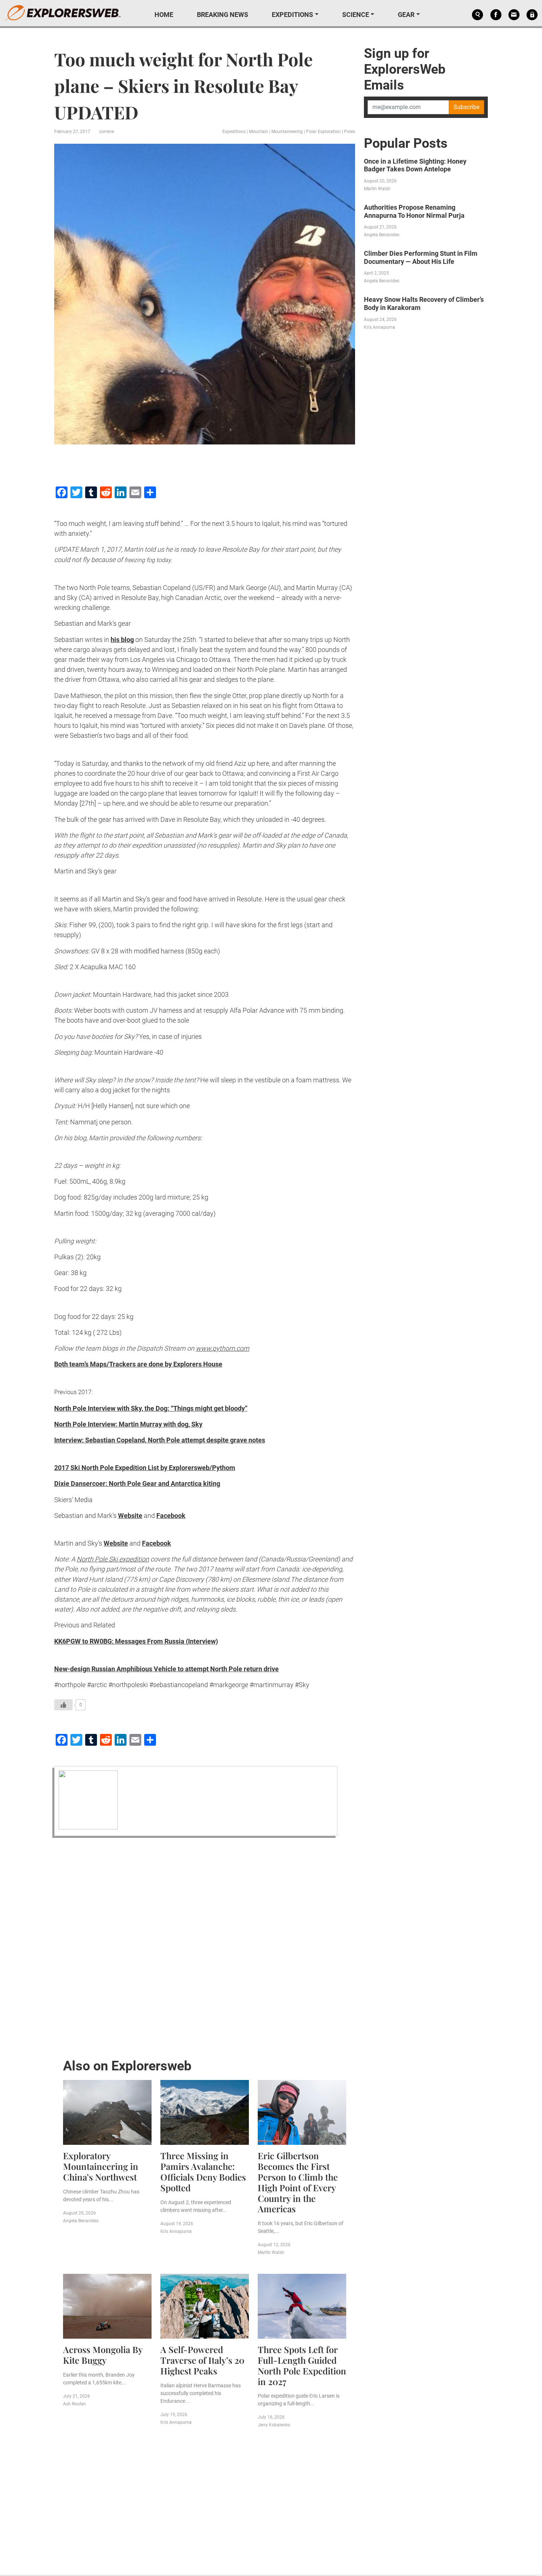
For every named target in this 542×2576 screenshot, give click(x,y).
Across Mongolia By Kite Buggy (103, 2355)
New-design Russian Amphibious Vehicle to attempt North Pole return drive (166, 1669)
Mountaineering (287, 132)
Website (130, 1516)
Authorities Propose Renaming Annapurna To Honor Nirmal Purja (414, 211)
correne (107, 132)
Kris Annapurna (176, 2231)
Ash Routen (74, 2404)
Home (164, 15)
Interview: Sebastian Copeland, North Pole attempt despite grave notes (160, 1440)
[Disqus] (205, 1946)
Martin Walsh (271, 2252)
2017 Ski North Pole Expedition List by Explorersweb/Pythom (145, 1468)
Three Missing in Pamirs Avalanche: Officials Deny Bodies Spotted (203, 2171)
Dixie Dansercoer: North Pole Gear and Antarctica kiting (137, 1484)
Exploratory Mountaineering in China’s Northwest (101, 2166)
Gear (406, 15)
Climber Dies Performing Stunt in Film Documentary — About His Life (421, 257)
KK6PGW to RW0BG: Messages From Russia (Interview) (136, 1641)
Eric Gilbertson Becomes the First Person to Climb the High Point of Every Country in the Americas (298, 2182)
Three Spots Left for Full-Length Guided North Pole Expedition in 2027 (302, 2365)
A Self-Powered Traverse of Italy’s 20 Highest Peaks (202, 2360)
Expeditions (292, 15)
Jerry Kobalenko (274, 2425)
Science (356, 15)
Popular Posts (406, 143)
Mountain (258, 132)
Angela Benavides (81, 2221)
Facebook (171, 1516)
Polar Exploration (323, 132)
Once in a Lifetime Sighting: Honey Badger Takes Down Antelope (415, 165)
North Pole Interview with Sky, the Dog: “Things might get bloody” (151, 1408)
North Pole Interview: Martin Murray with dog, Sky (128, 1424)
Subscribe (466, 107)
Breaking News (223, 15)
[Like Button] (63, 1705)
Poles (350, 132)
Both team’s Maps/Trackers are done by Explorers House (138, 1364)
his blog (122, 640)
